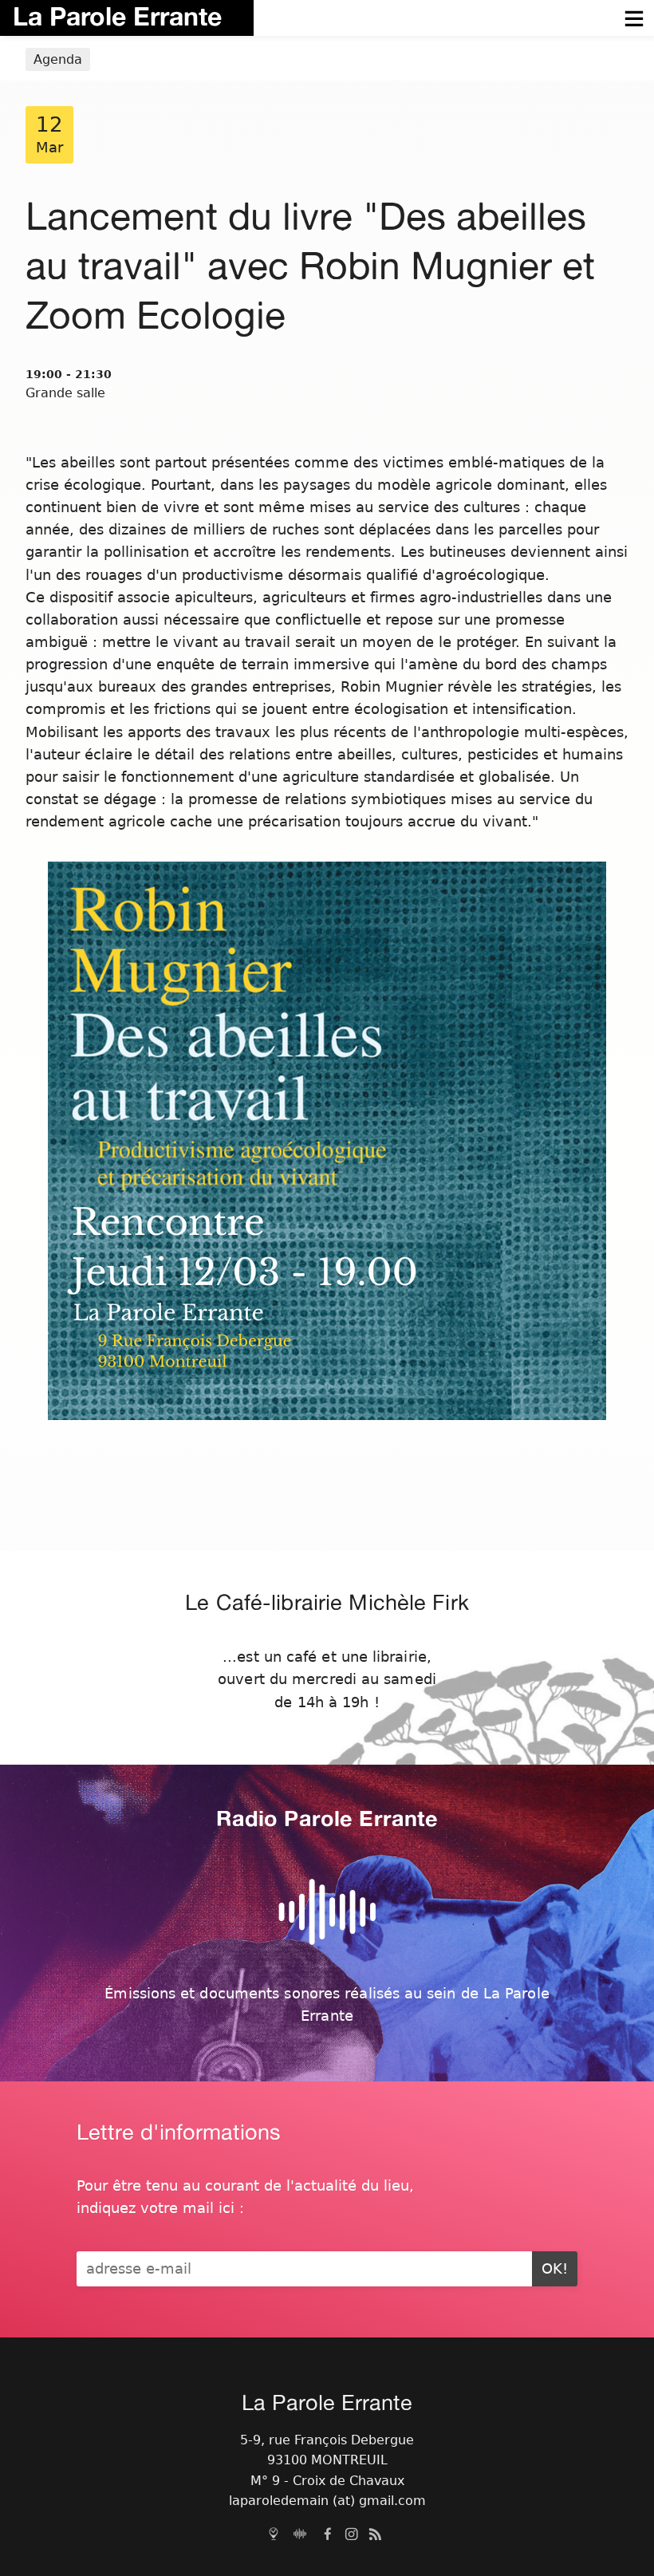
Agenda (58, 59)
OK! (555, 2269)
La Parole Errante (117, 16)
